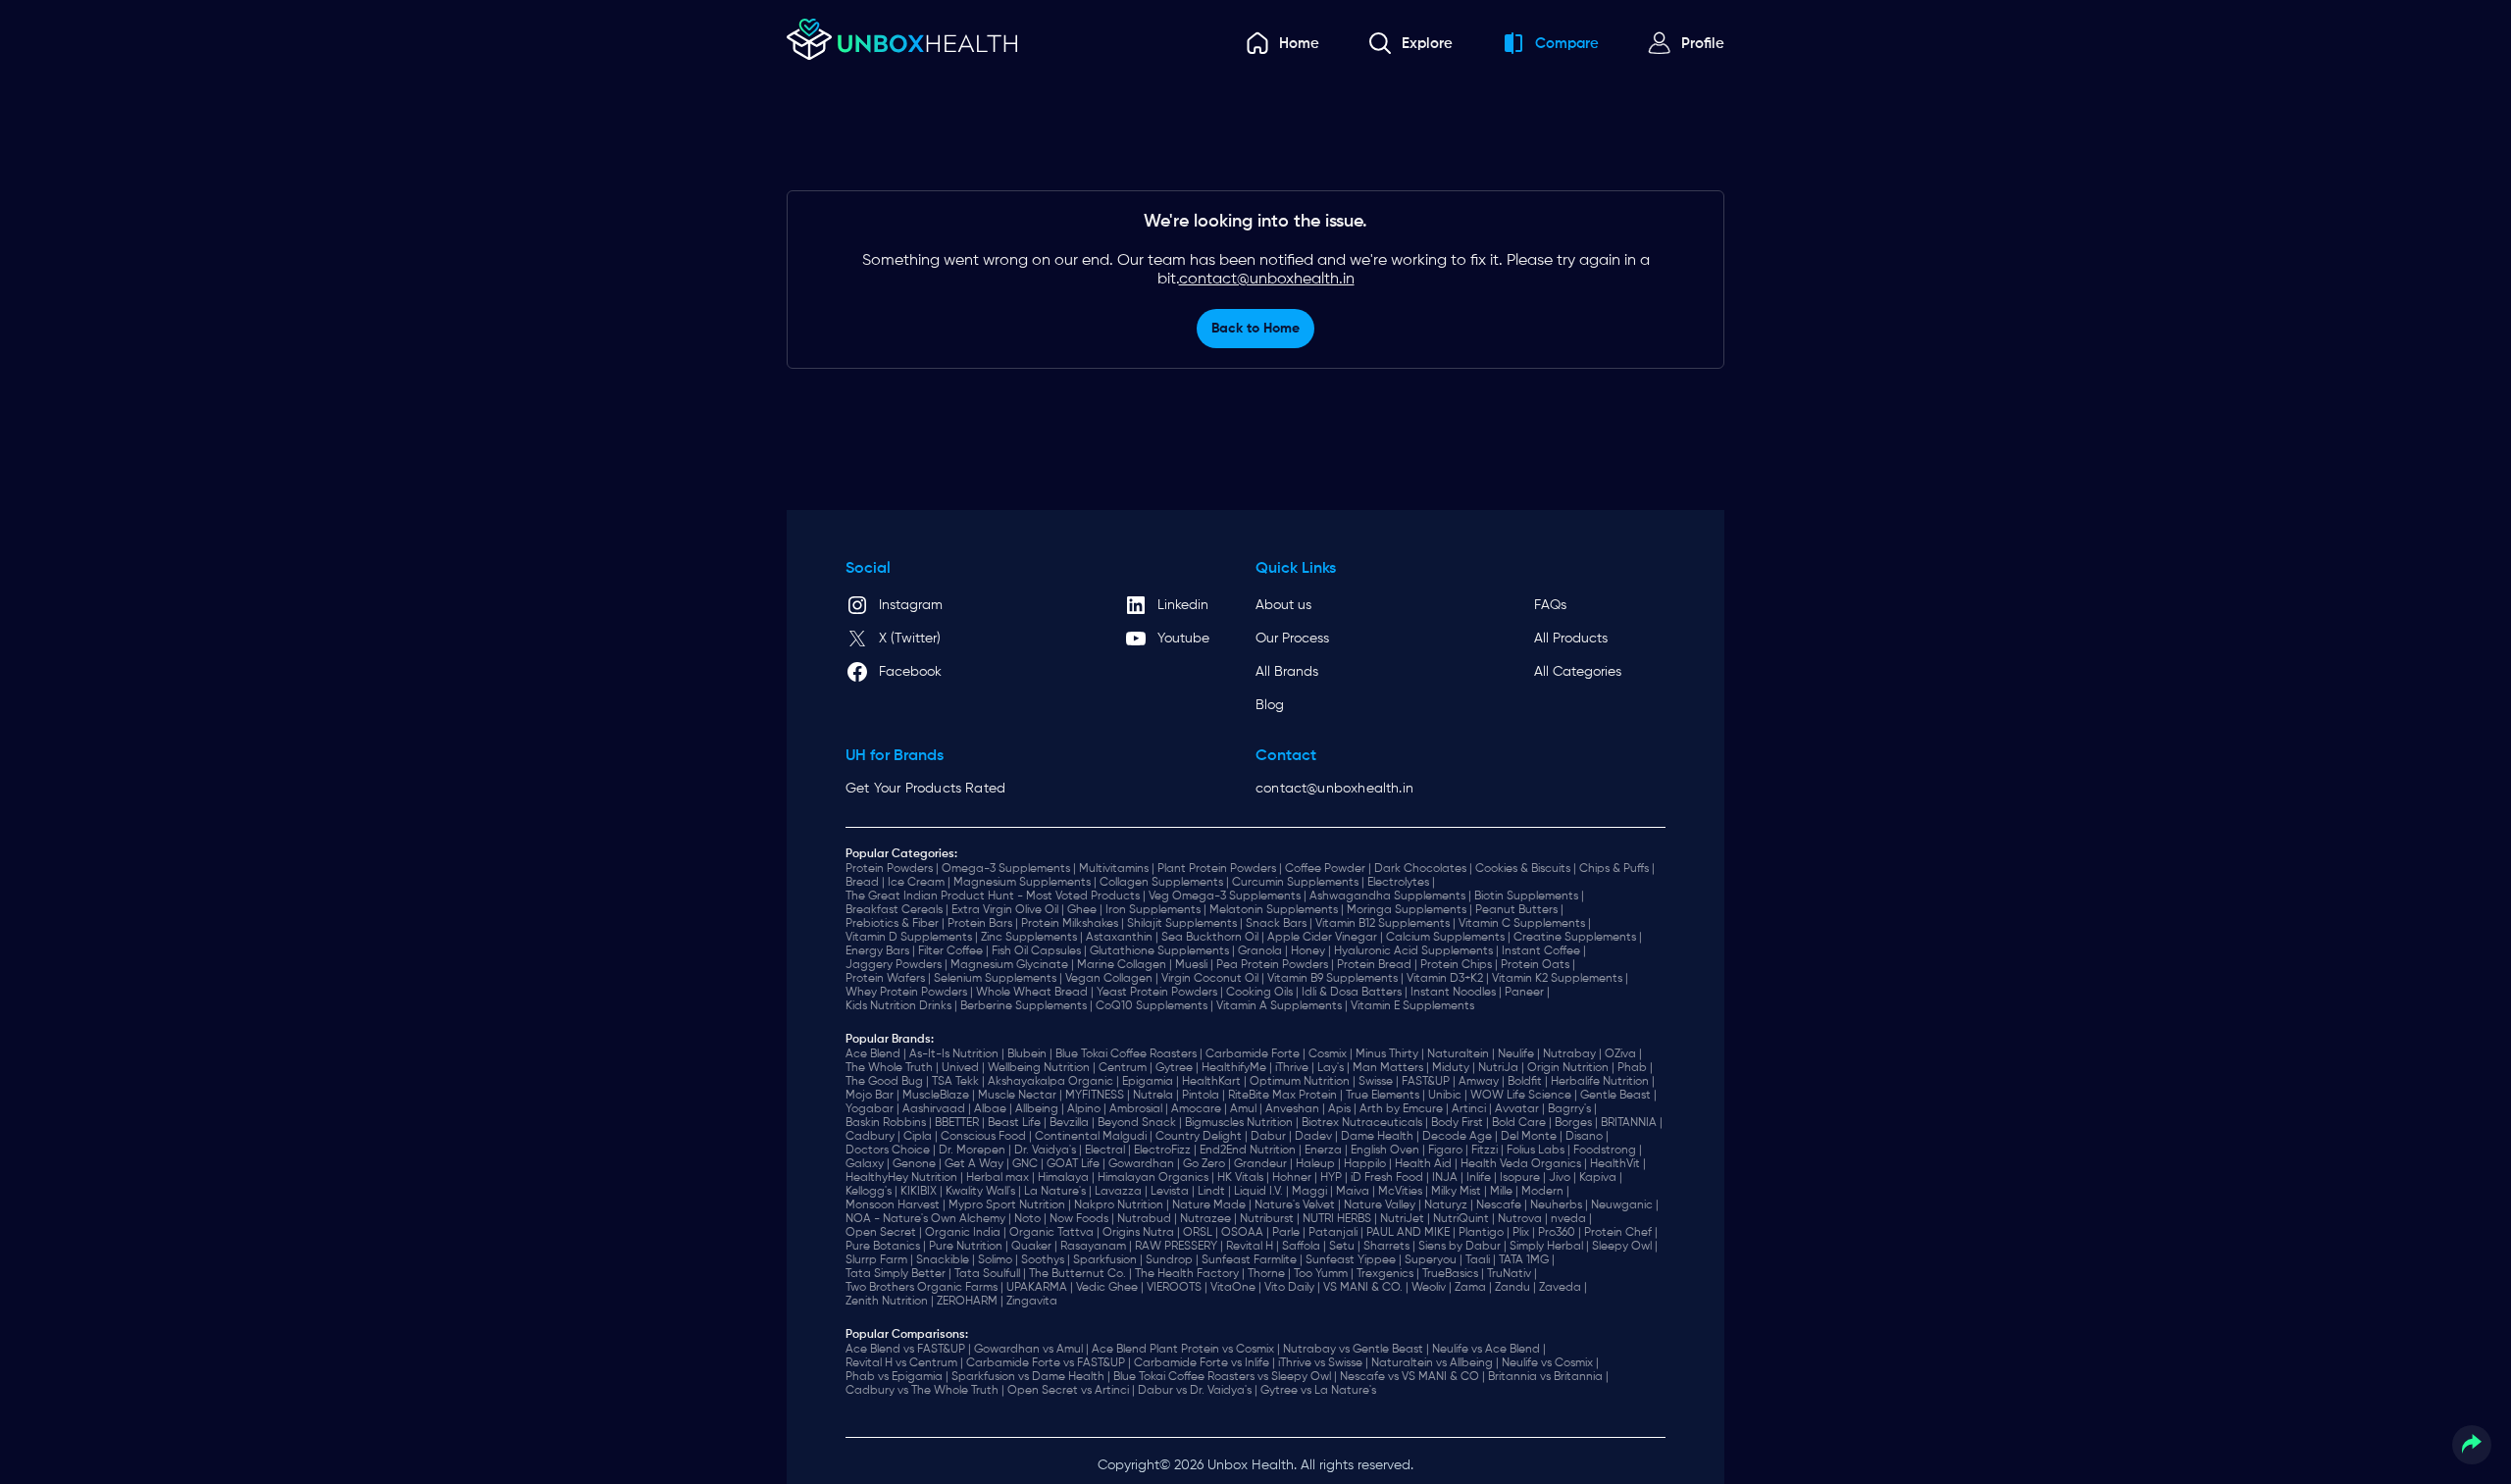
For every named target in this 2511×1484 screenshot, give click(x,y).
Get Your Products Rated (925, 789)
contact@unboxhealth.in (1267, 280)
